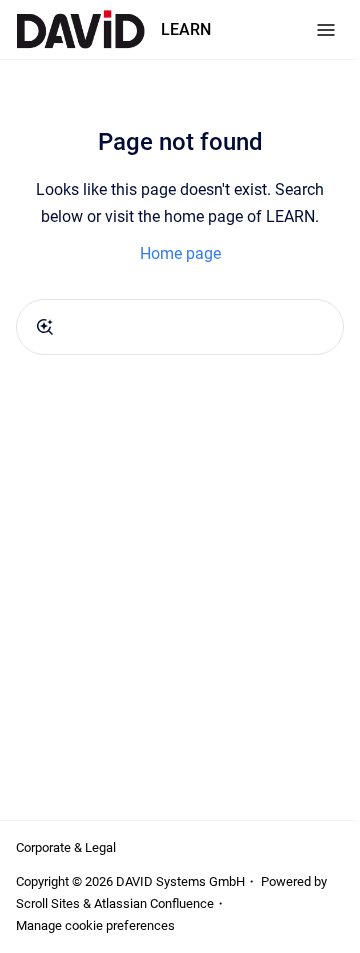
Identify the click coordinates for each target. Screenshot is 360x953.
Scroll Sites (48, 903)
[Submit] (45, 327)
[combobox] (180, 327)
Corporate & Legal (66, 847)
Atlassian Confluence (154, 903)
